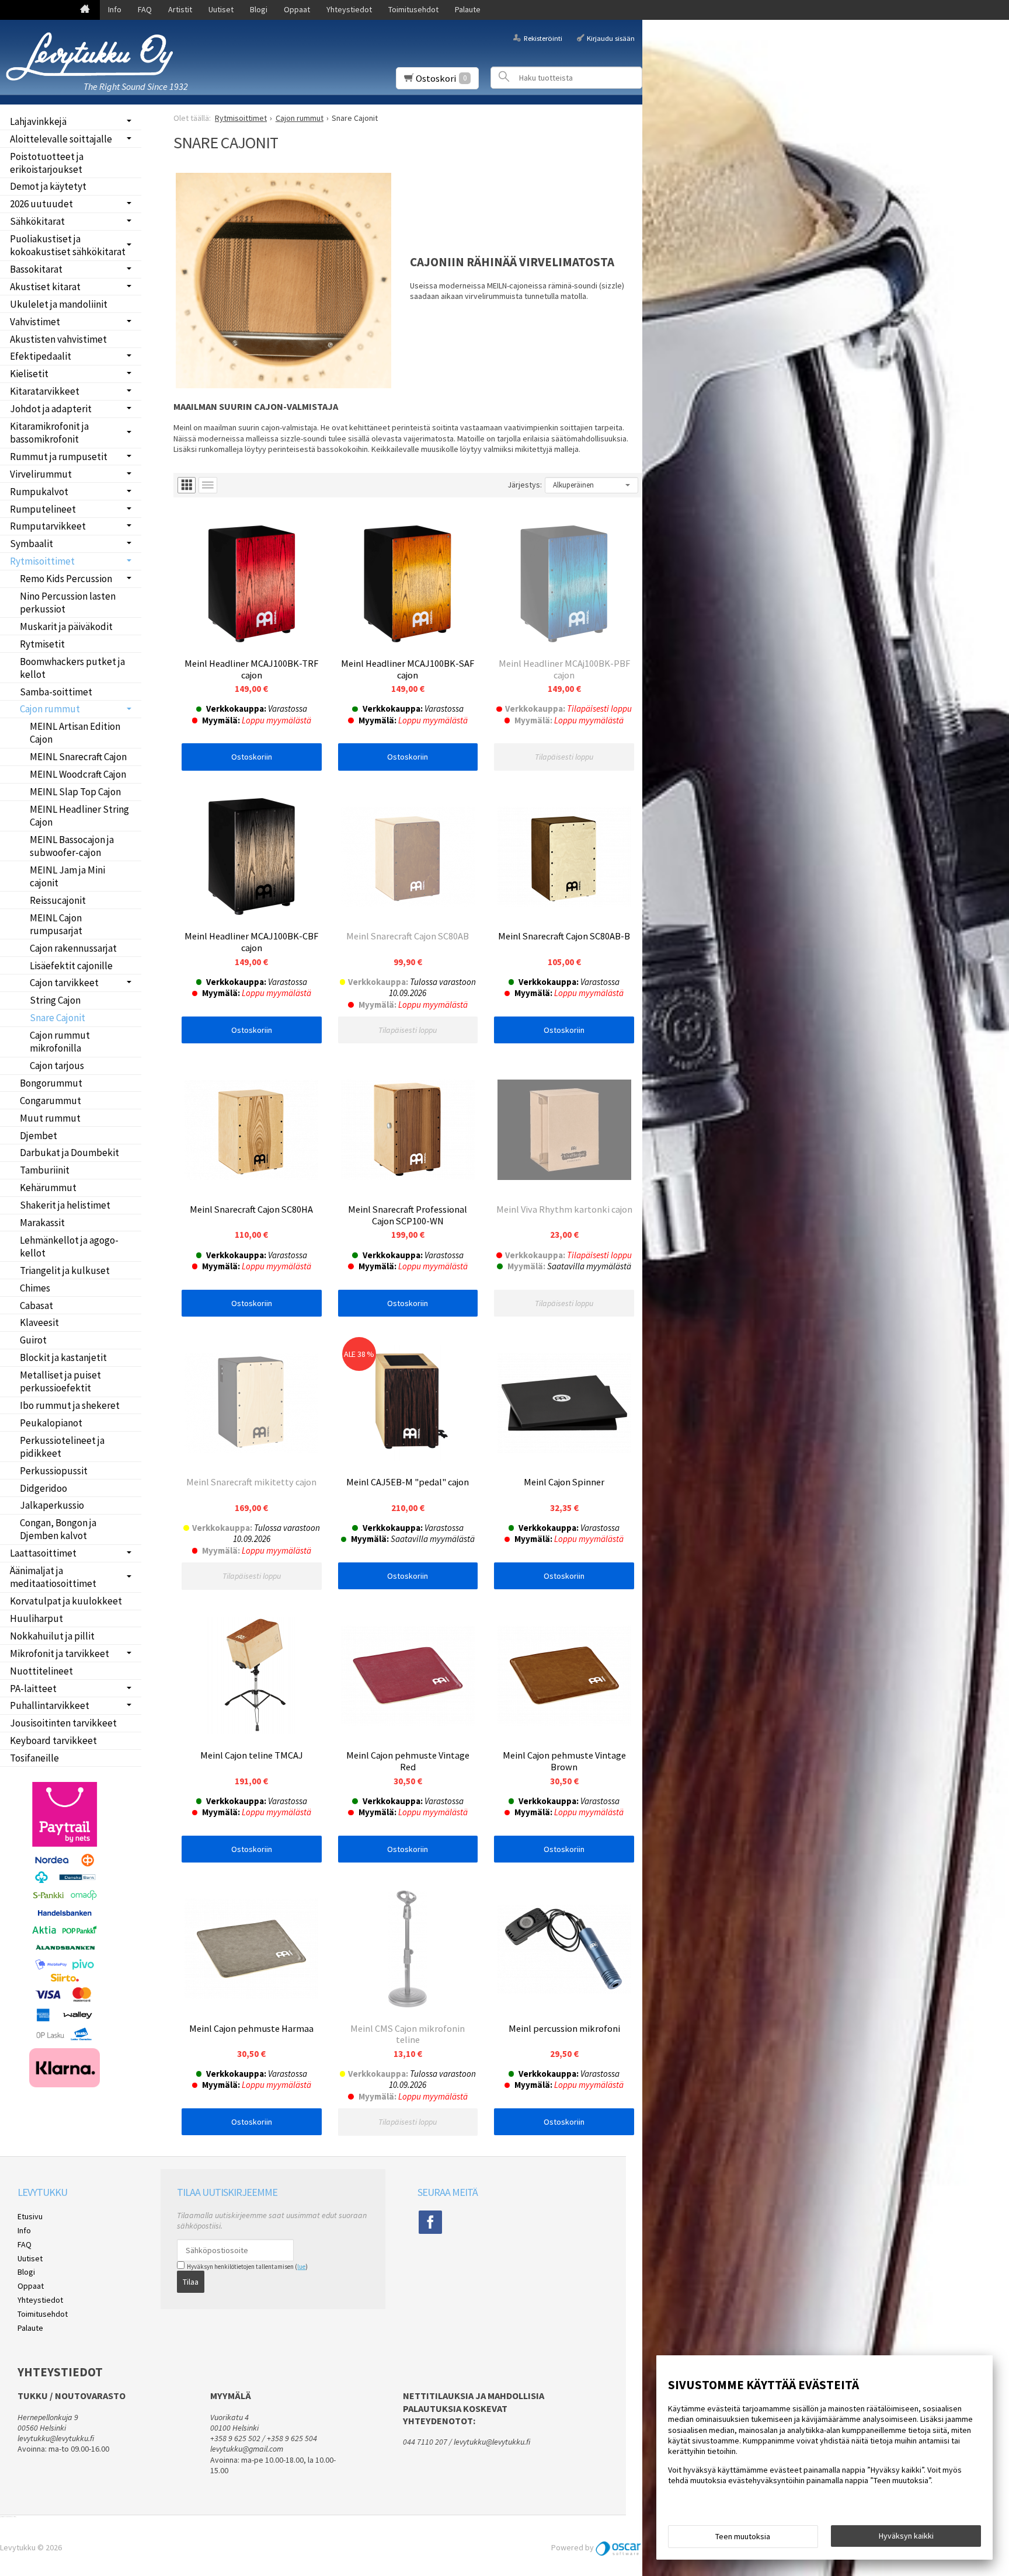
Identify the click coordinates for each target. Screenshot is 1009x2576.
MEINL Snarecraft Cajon (78, 757)
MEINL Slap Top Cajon (75, 792)
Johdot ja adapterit (51, 409)
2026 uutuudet (41, 204)
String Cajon (55, 1000)
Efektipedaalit (41, 356)
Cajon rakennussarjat (73, 948)
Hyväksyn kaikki (906, 2536)
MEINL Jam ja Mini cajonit (67, 876)
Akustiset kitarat (45, 287)
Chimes (35, 1288)
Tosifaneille (34, 1758)
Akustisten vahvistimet (58, 339)
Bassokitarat (36, 269)
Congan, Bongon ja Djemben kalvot (58, 1529)
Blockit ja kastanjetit (63, 1357)
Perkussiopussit (54, 1471)
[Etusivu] (85, 10)
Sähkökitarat (37, 221)
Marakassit (42, 1223)
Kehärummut (48, 1188)
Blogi (259, 9)
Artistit (180, 9)
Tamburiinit (45, 1170)
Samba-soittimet (56, 692)
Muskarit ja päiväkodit (66, 626)
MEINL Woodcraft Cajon (78, 774)
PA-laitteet (33, 1689)
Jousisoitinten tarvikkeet (63, 1723)
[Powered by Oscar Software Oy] (619, 2547)
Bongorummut (51, 1083)
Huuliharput (36, 1618)
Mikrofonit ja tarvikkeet (60, 1653)
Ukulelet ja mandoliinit (59, 304)
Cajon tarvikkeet (64, 983)
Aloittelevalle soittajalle (61, 139)
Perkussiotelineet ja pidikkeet (62, 1447)
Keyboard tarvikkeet (53, 1740)
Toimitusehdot (413, 9)
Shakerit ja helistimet (65, 1205)
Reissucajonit (58, 900)
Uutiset (221, 9)
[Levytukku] (93, 56)
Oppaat (297, 9)
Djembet (39, 1136)
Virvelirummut (41, 474)
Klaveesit (39, 1322)
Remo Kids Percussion (66, 579)
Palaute (468, 9)
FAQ (145, 9)
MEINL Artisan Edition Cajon (75, 733)
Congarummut (51, 1101)
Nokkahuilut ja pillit (52, 1636)
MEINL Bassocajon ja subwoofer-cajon (72, 846)
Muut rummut (50, 1118)
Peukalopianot (51, 1423)
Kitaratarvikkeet (45, 391)
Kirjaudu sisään (611, 38)
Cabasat (36, 1306)
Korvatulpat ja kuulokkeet (66, 1601)
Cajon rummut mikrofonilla (60, 1042)
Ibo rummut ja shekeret (70, 1405)
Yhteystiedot (349, 9)
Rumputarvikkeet (48, 526)
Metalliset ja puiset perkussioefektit (60, 1381)
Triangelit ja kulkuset (65, 1270)
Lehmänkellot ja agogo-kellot (69, 1247)
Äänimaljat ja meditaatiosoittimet (53, 1577)
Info (115, 9)
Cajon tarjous (57, 1066)
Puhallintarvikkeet (50, 1705)
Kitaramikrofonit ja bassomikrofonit (49, 433)
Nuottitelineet (41, 1671)
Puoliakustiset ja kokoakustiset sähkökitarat (68, 245)
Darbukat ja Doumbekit (69, 1153)
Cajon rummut (50, 709)
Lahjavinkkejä (38, 121)
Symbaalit (32, 544)
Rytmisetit (42, 644)
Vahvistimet (35, 322)
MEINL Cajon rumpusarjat (56, 924)
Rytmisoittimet (42, 561)
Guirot (33, 1340)
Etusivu (30, 2216)
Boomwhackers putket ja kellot (72, 668)
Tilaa (191, 2282)
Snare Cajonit (58, 1018)
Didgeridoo (44, 1488)
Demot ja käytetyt (48, 186)
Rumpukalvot (39, 492)
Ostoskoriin (252, 757)
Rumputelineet (43, 509)
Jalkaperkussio (52, 1505)
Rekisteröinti (543, 38)
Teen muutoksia (743, 2536)
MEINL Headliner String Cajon (79, 816)
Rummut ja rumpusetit (59, 457)
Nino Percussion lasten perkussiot (68, 603)
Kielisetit (29, 374)
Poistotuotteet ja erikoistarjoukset (47, 163)
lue (301, 2267)
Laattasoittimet (43, 1553)
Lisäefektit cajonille (71, 966)
